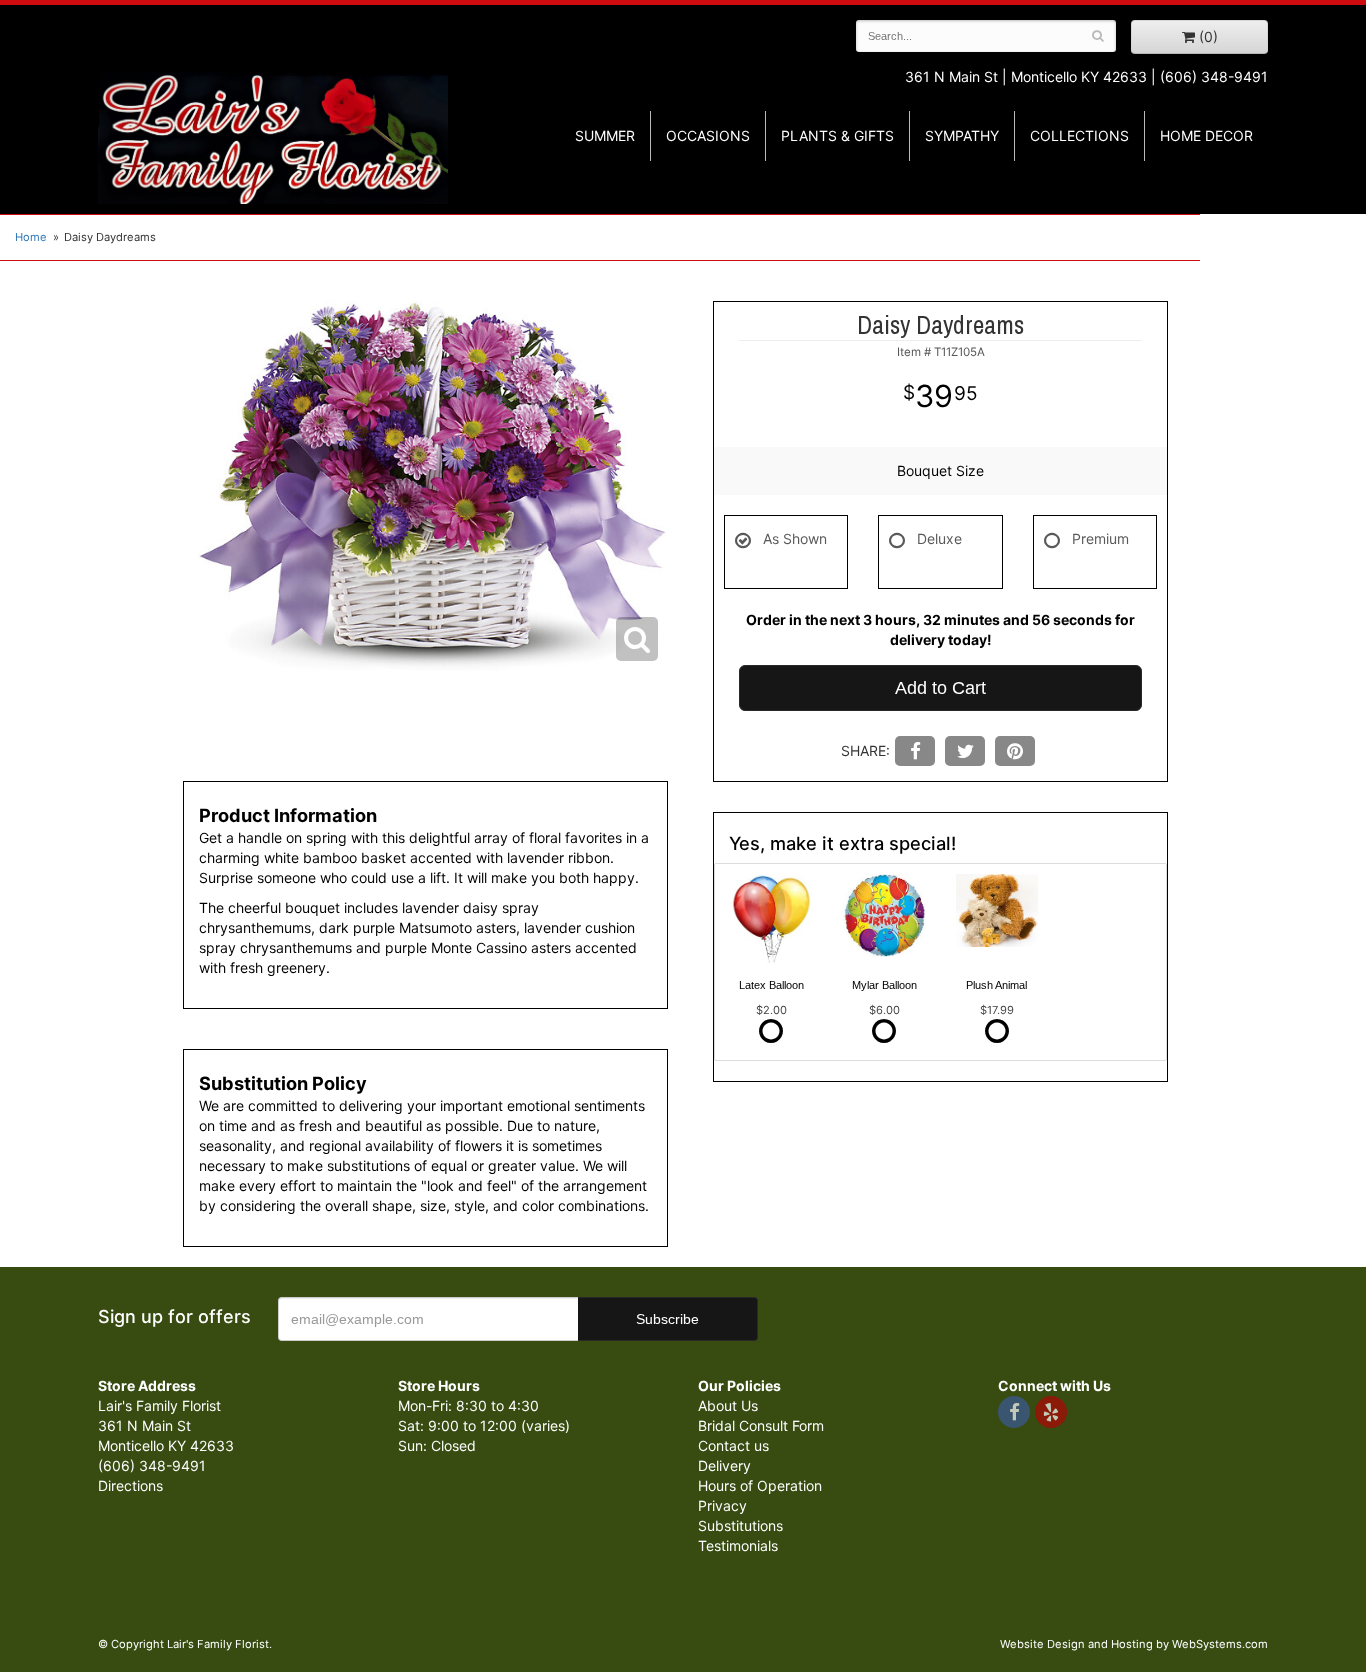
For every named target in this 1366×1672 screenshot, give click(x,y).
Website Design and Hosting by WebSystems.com (1134, 1644)
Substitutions (740, 1525)
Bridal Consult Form (761, 1425)
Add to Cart (940, 688)
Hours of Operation (760, 1485)
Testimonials (738, 1545)
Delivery (724, 1465)
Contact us (733, 1445)
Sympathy (962, 135)
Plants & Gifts (837, 135)
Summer (605, 135)
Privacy (722, 1505)
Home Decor (1206, 135)
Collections (1079, 135)
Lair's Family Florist (273, 138)
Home (31, 237)
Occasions (708, 135)
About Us (728, 1405)
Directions (130, 1485)
